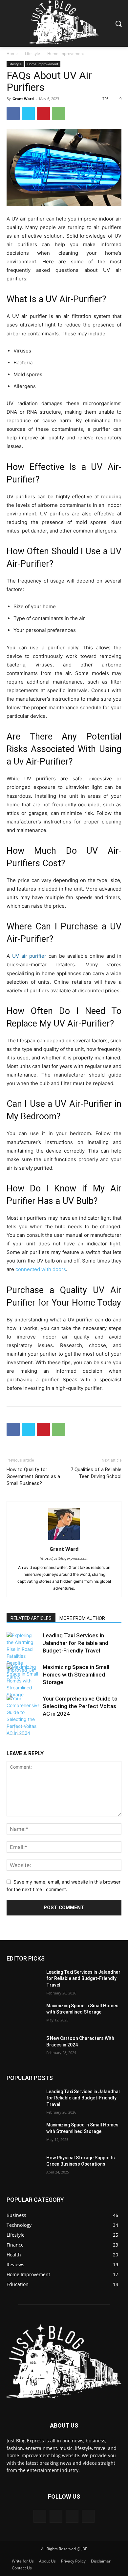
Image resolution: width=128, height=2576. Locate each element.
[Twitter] (28, 114)
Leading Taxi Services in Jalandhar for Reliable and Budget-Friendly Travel (75, 1643)
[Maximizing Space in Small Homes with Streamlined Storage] (23, 1681)
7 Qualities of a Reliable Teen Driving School (96, 1473)
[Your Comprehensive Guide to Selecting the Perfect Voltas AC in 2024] (23, 1716)
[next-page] (21, 1731)
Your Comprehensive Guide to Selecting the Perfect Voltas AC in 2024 (80, 1706)
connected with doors (41, 1269)
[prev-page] (11, 1731)
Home (12, 53)
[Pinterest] (43, 114)
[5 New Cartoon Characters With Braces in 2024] (24, 2047)
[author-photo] (64, 1540)
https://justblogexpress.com (64, 1558)
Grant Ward (23, 99)
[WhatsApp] (58, 114)
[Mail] (72, 2516)
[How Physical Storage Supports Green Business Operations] (24, 2167)
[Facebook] (13, 114)
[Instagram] (56, 2516)
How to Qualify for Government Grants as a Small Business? (33, 1476)
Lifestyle (32, 53)
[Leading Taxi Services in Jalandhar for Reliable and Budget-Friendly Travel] (23, 1656)
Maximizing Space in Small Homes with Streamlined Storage (76, 1675)
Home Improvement (66, 53)
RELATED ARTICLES (31, 1618)
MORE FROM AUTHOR (82, 1618)
